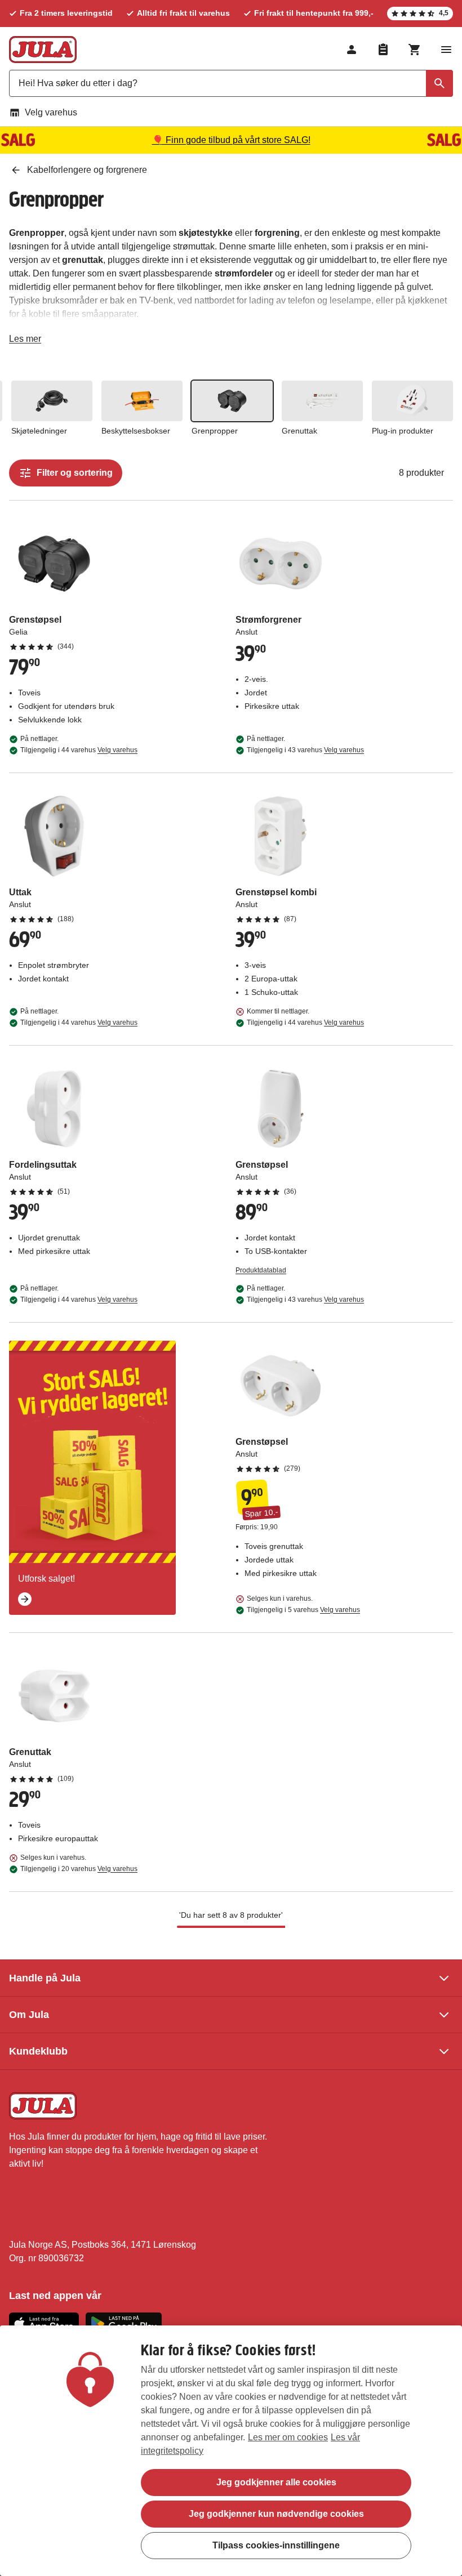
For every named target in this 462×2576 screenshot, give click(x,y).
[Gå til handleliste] (383, 50)
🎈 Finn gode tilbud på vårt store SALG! (231, 140)
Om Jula (29, 2015)
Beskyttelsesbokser (136, 431)
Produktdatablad (261, 1270)
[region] (231, 2451)
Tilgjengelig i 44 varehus (79, 750)
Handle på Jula (45, 1978)
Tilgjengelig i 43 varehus (305, 750)
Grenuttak (299, 431)
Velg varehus (51, 112)
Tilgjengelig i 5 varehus (303, 1610)
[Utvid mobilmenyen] (446, 50)
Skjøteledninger (39, 431)
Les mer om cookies (288, 2437)
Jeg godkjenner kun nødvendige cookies (276, 2514)
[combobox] (231, 83)
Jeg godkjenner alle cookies (276, 2482)
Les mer (25, 341)
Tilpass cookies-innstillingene (276, 2545)
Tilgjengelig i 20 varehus (79, 1869)
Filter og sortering (75, 473)
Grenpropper (215, 431)
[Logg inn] (352, 50)
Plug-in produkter (403, 431)
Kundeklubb (38, 2051)
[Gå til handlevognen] (415, 50)
